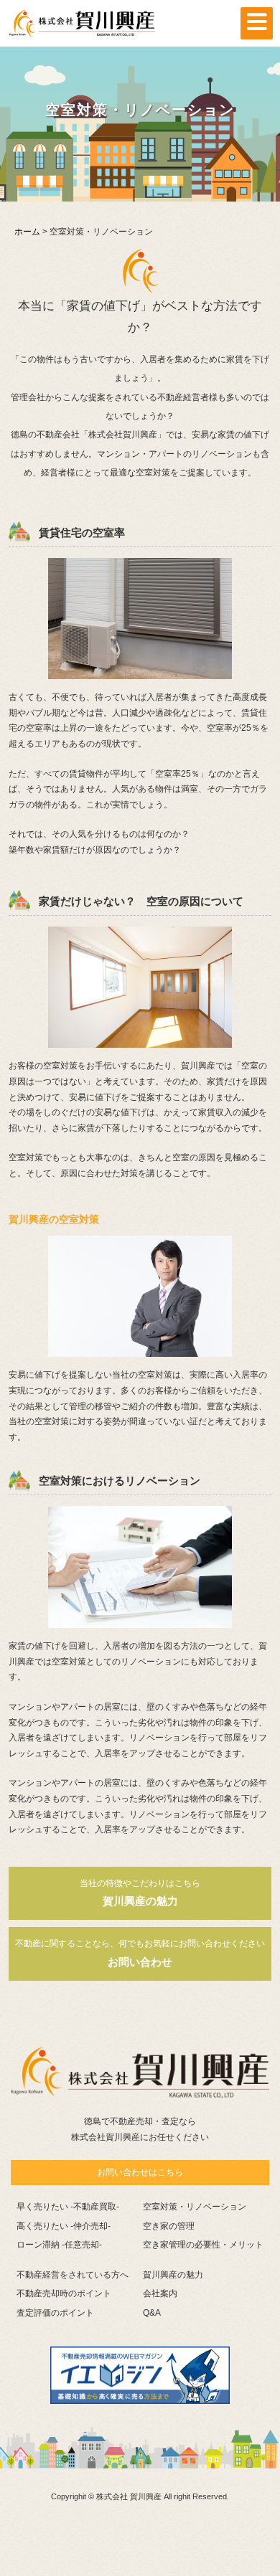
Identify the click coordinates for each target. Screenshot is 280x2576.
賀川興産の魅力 (140, 1893)
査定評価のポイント (55, 2313)
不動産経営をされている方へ (73, 2275)
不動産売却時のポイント (64, 2293)
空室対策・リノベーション (195, 2207)
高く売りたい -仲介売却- (64, 2226)
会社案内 (160, 2293)
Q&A (152, 2313)
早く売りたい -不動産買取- (68, 2207)
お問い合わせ (140, 1953)
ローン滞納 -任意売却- (59, 2245)
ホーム (27, 232)
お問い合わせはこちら (140, 2172)
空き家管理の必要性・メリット (203, 2245)
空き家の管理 (169, 2226)
